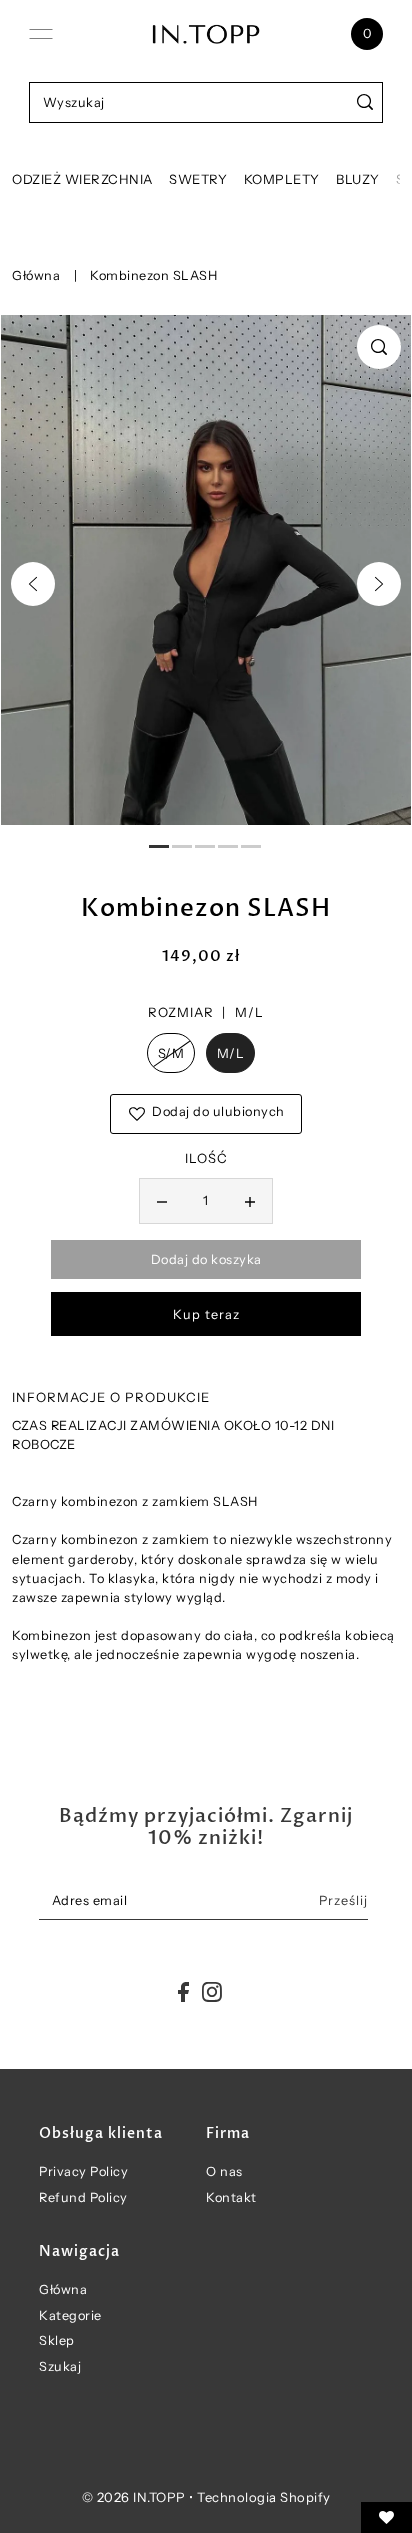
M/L (231, 1053)
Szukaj (60, 2366)
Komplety (282, 179)
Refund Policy (83, 2197)
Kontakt (231, 2197)
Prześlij (343, 1900)
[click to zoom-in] (379, 347)
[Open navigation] (41, 34)
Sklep (57, 2340)
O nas (224, 2171)
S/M (171, 1053)
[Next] (379, 584)
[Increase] (250, 1201)
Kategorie (70, 2315)
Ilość (206, 1158)
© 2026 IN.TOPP (134, 2497)
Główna (36, 275)
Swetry (198, 179)
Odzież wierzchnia (82, 179)
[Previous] (33, 584)
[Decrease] (162, 1201)
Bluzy (358, 179)
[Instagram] (212, 1991)
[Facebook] (183, 1991)
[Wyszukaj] (364, 102)
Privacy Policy (83, 2171)
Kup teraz (206, 1314)
